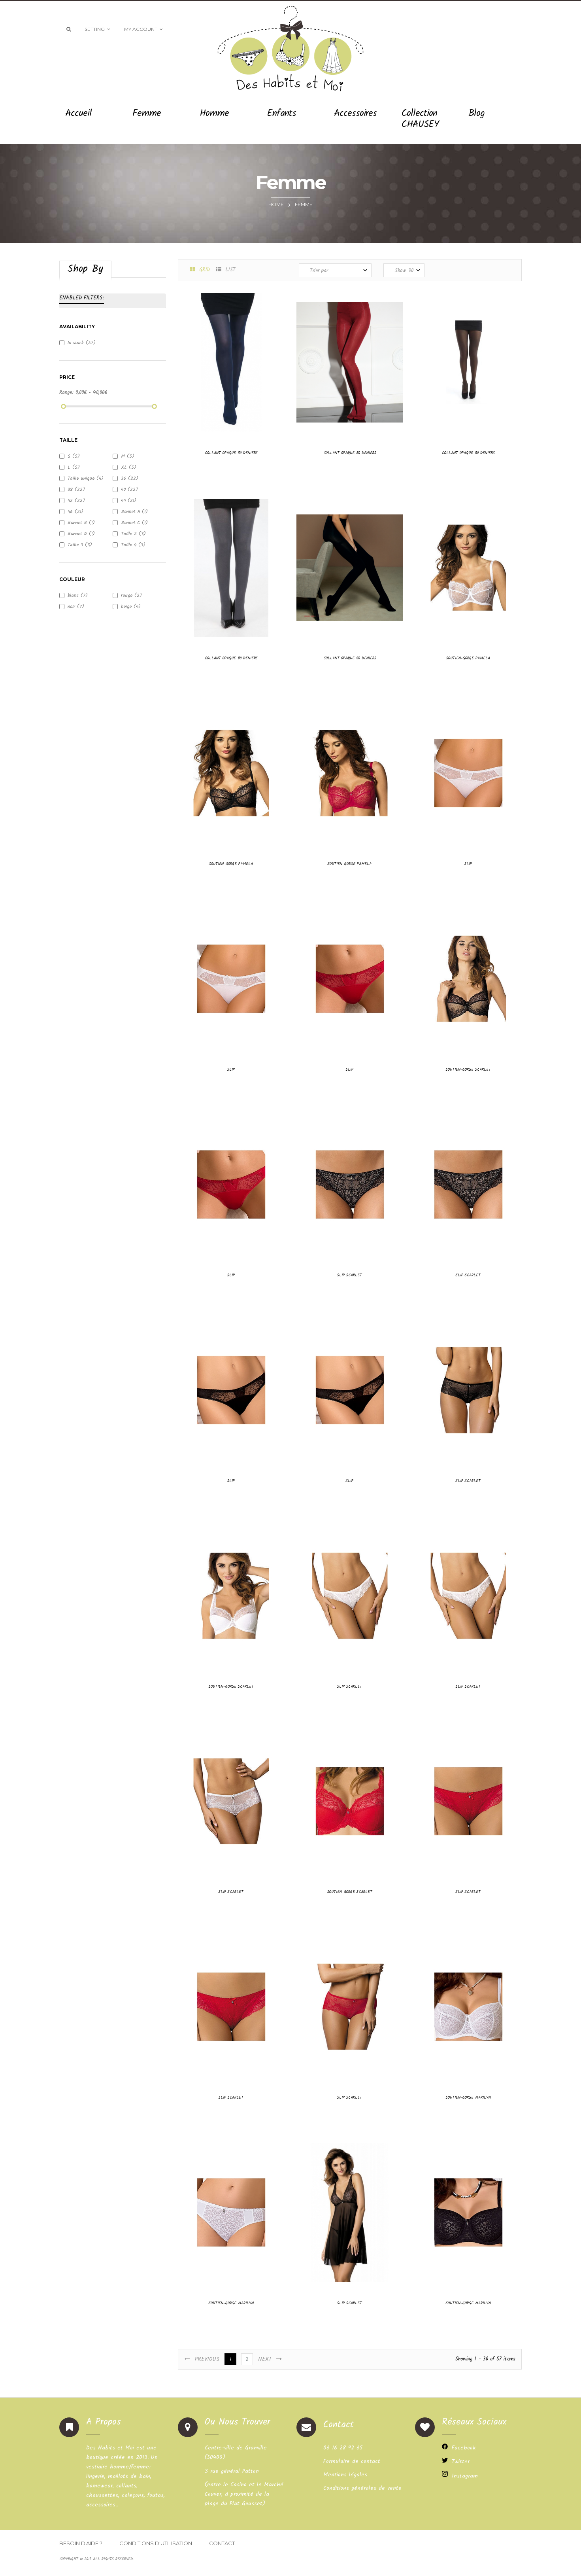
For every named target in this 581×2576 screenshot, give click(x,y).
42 (76, 501)
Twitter (461, 2462)
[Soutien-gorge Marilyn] (468, 2007)
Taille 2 (133, 534)
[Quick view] (196, 422)
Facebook (464, 2448)
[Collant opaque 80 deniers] (231, 362)
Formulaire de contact (352, 2461)
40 (129, 489)
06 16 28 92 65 (343, 2448)
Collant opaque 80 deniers (231, 453)
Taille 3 (80, 545)
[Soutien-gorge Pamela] (468, 568)
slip (468, 864)
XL (129, 467)
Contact (222, 2543)
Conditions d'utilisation (156, 2543)
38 (76, 489)
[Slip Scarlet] (350, 1184)
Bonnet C (134, 523)
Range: (66, 393)
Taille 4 (133, 545)
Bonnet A (134, 512)
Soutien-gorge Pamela (468, 658)
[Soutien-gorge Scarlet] (468, 979)
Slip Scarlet (350, 1275)
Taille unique (86, 478)
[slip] (468, 773)
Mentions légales (345, 2475)
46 (75, 512)
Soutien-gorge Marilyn (468, 2097)
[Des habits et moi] (290, 46)
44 (129, 501)
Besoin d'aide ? (81, 2543)
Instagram (465, 2476)
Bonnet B (81, 523)
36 (130, 478)
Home (276, 204)
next (267, 2359)
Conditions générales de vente (362, 2488)
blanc (78, 595)
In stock (82, 343)
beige (131, 607)
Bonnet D (81, 534)
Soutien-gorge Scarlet (468, 1069)
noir (76, 607)
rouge (131, 595)
